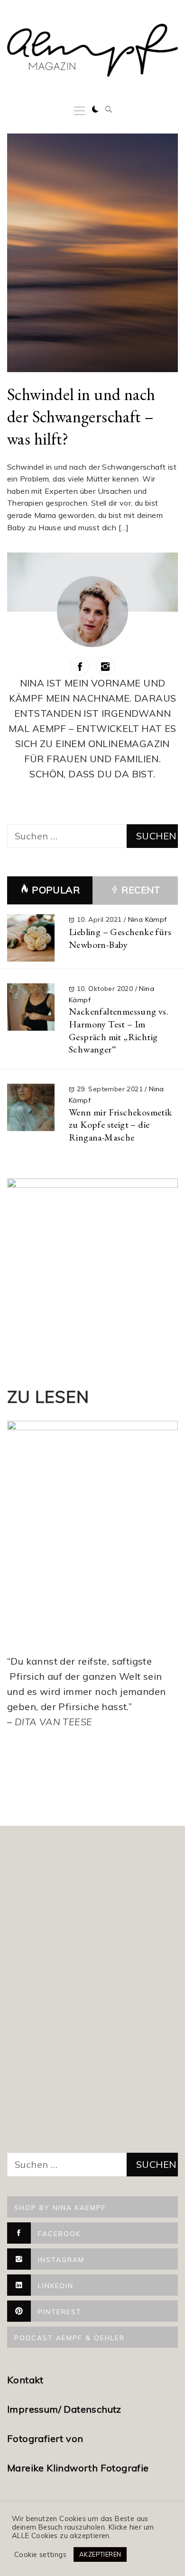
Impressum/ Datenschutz (65, 2409)
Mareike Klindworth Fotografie (78, 2468)
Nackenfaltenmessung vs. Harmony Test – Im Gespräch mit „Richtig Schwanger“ (119, 1030)
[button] (95, 109)
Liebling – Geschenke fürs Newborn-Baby (120, 938)
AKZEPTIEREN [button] (100, 2554)
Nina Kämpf (148, 919)
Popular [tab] (56, 890)
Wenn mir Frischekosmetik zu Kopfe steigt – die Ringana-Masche (120, 1125)
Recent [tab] (140, 890)
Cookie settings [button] (40, 2555)
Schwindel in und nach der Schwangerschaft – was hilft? (81, 416)
